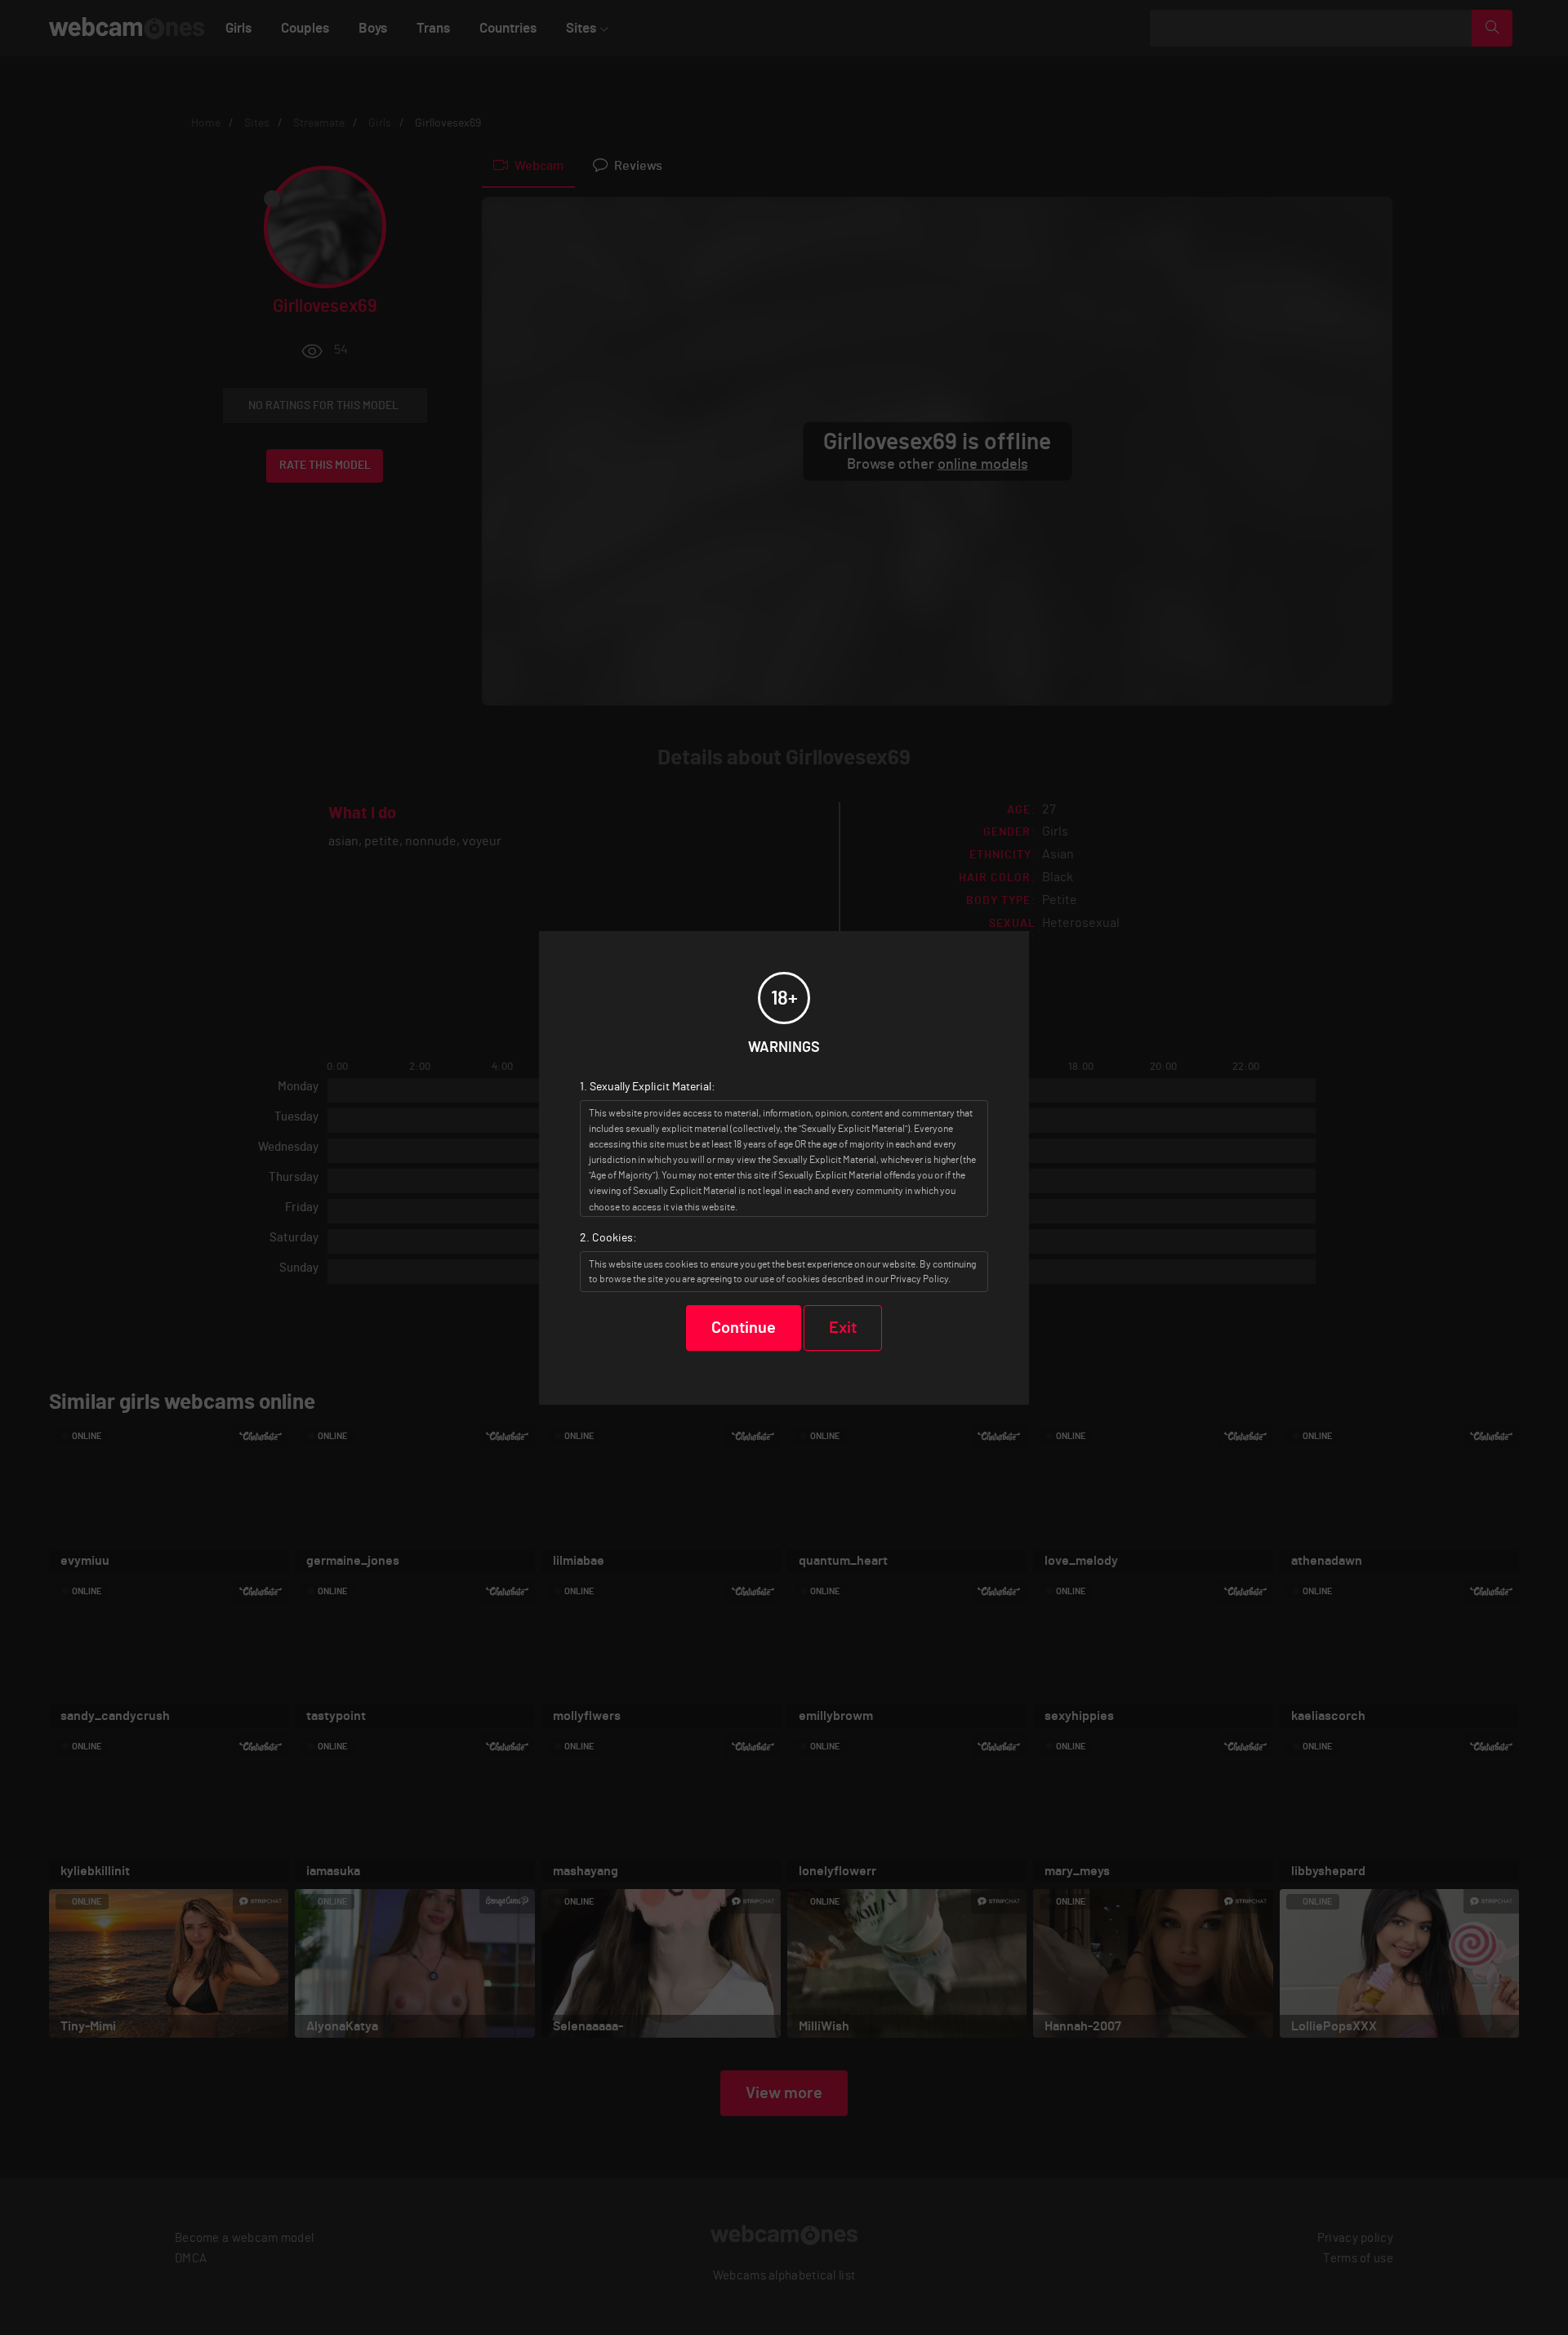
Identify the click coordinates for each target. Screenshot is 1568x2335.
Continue (744, 1328)
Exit (843, 1328)
